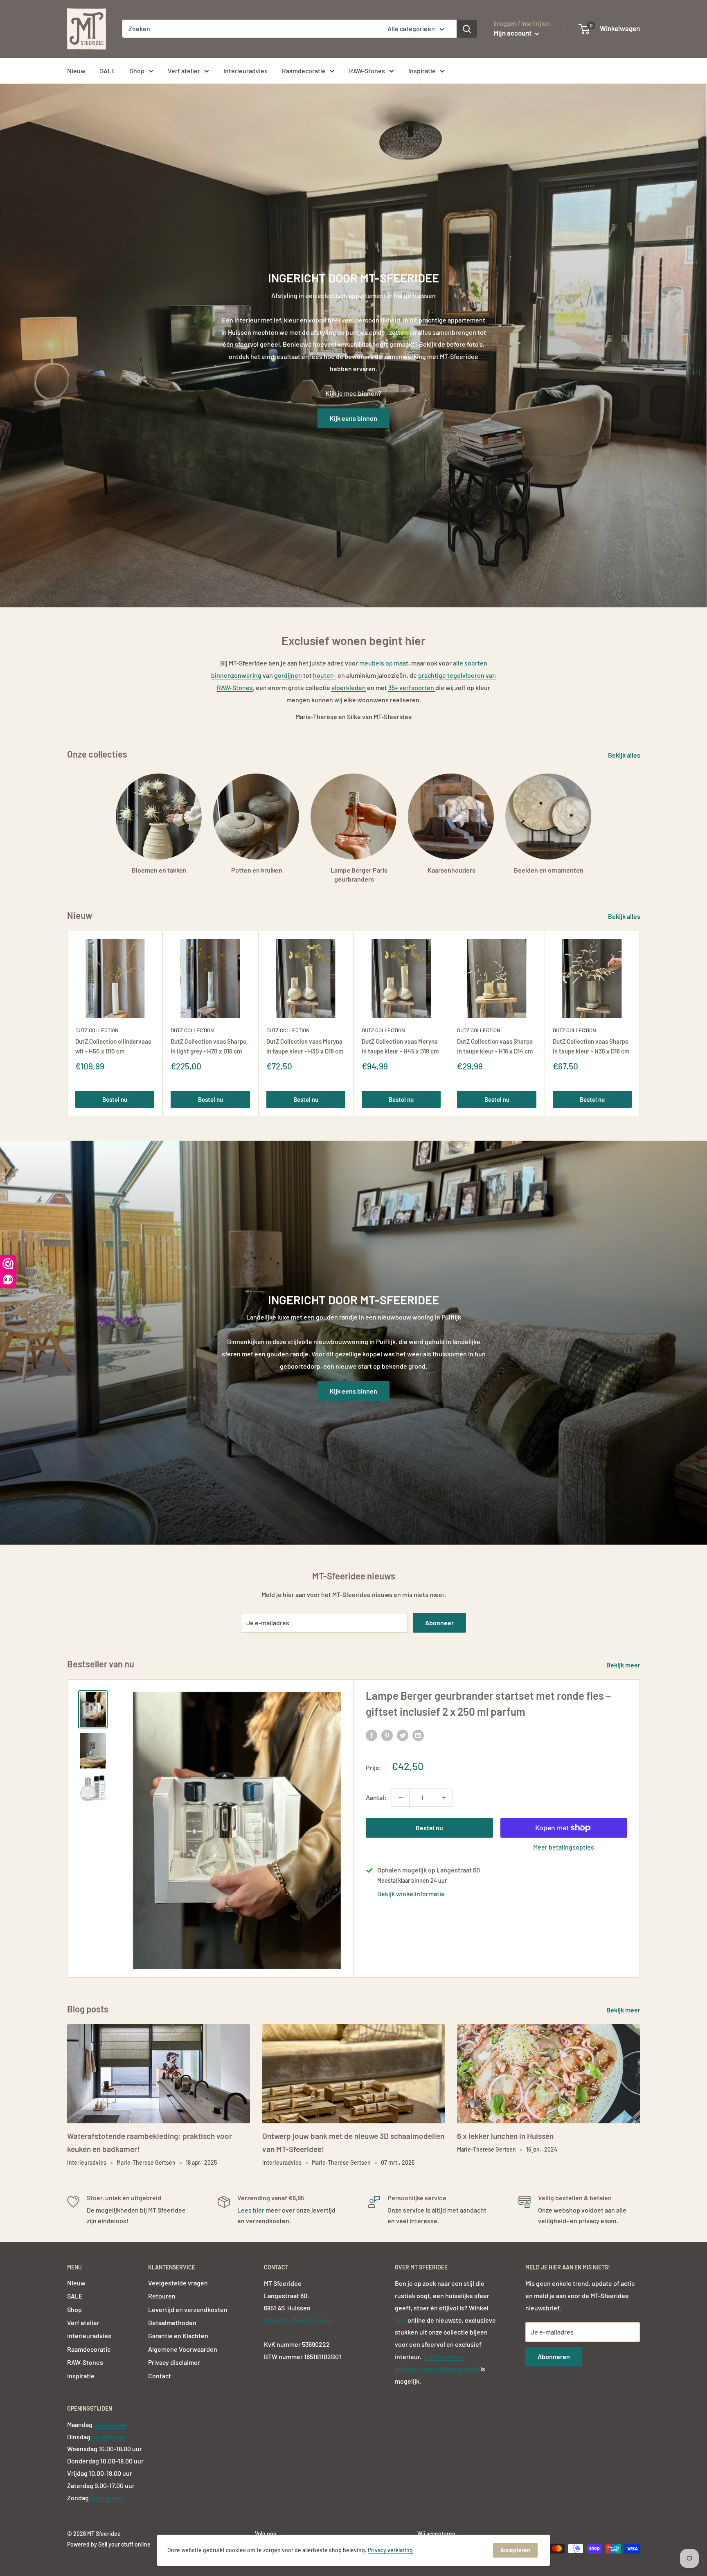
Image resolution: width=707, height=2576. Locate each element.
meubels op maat (384, 663)
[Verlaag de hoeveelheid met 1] (401, 1798)
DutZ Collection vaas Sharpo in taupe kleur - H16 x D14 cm (495, 1046)
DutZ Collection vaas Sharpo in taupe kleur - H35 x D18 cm (591, 1046)
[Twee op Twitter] (403, 1735)
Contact (160, 2376)
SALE (108, 71)
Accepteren (515, 2550)
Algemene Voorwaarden (183, 2349)
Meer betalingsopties (564, 1847)
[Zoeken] (467, 29)
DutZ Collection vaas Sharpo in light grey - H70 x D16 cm (208, 1046)
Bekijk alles (625, 755)
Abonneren (554, 2356)
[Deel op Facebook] (372, 1735)
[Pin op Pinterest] (387, 1735)
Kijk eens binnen (353, 418)
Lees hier (251, 2210)
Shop (137, 71)
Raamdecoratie (304, 71)
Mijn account (513, 33)
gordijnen (288, 675)
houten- (325, 675)
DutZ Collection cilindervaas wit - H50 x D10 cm (113, 1046)
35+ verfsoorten (412, 687)
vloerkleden (349, 687)
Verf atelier (184, 71)
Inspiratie (422, 71)
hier (401, 2320)
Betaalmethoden (172, 2322)
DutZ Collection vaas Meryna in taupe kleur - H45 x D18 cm (400, 1046)
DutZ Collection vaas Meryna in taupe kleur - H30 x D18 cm (305, 1046)
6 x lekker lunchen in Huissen (505, 2136)
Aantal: (376, 1797)
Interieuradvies (245, 71)
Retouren (162, 2296)
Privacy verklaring (390, 2550)
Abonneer (439, 1623)
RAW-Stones (367, 71)
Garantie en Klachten (178, 2336)
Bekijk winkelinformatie (411, 1894)
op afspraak (110, 2424)
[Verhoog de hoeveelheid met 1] (444, 1798)
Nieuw (76, 71)
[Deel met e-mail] (418, 1735)
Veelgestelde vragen (178, 2283)
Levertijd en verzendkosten (188, 2309)
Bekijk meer (624, 1665)
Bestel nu (115, 1099)
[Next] (640, 1023)
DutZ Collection (97, 1030)
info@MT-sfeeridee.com (298, 2320)
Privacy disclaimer (174, 2362)
